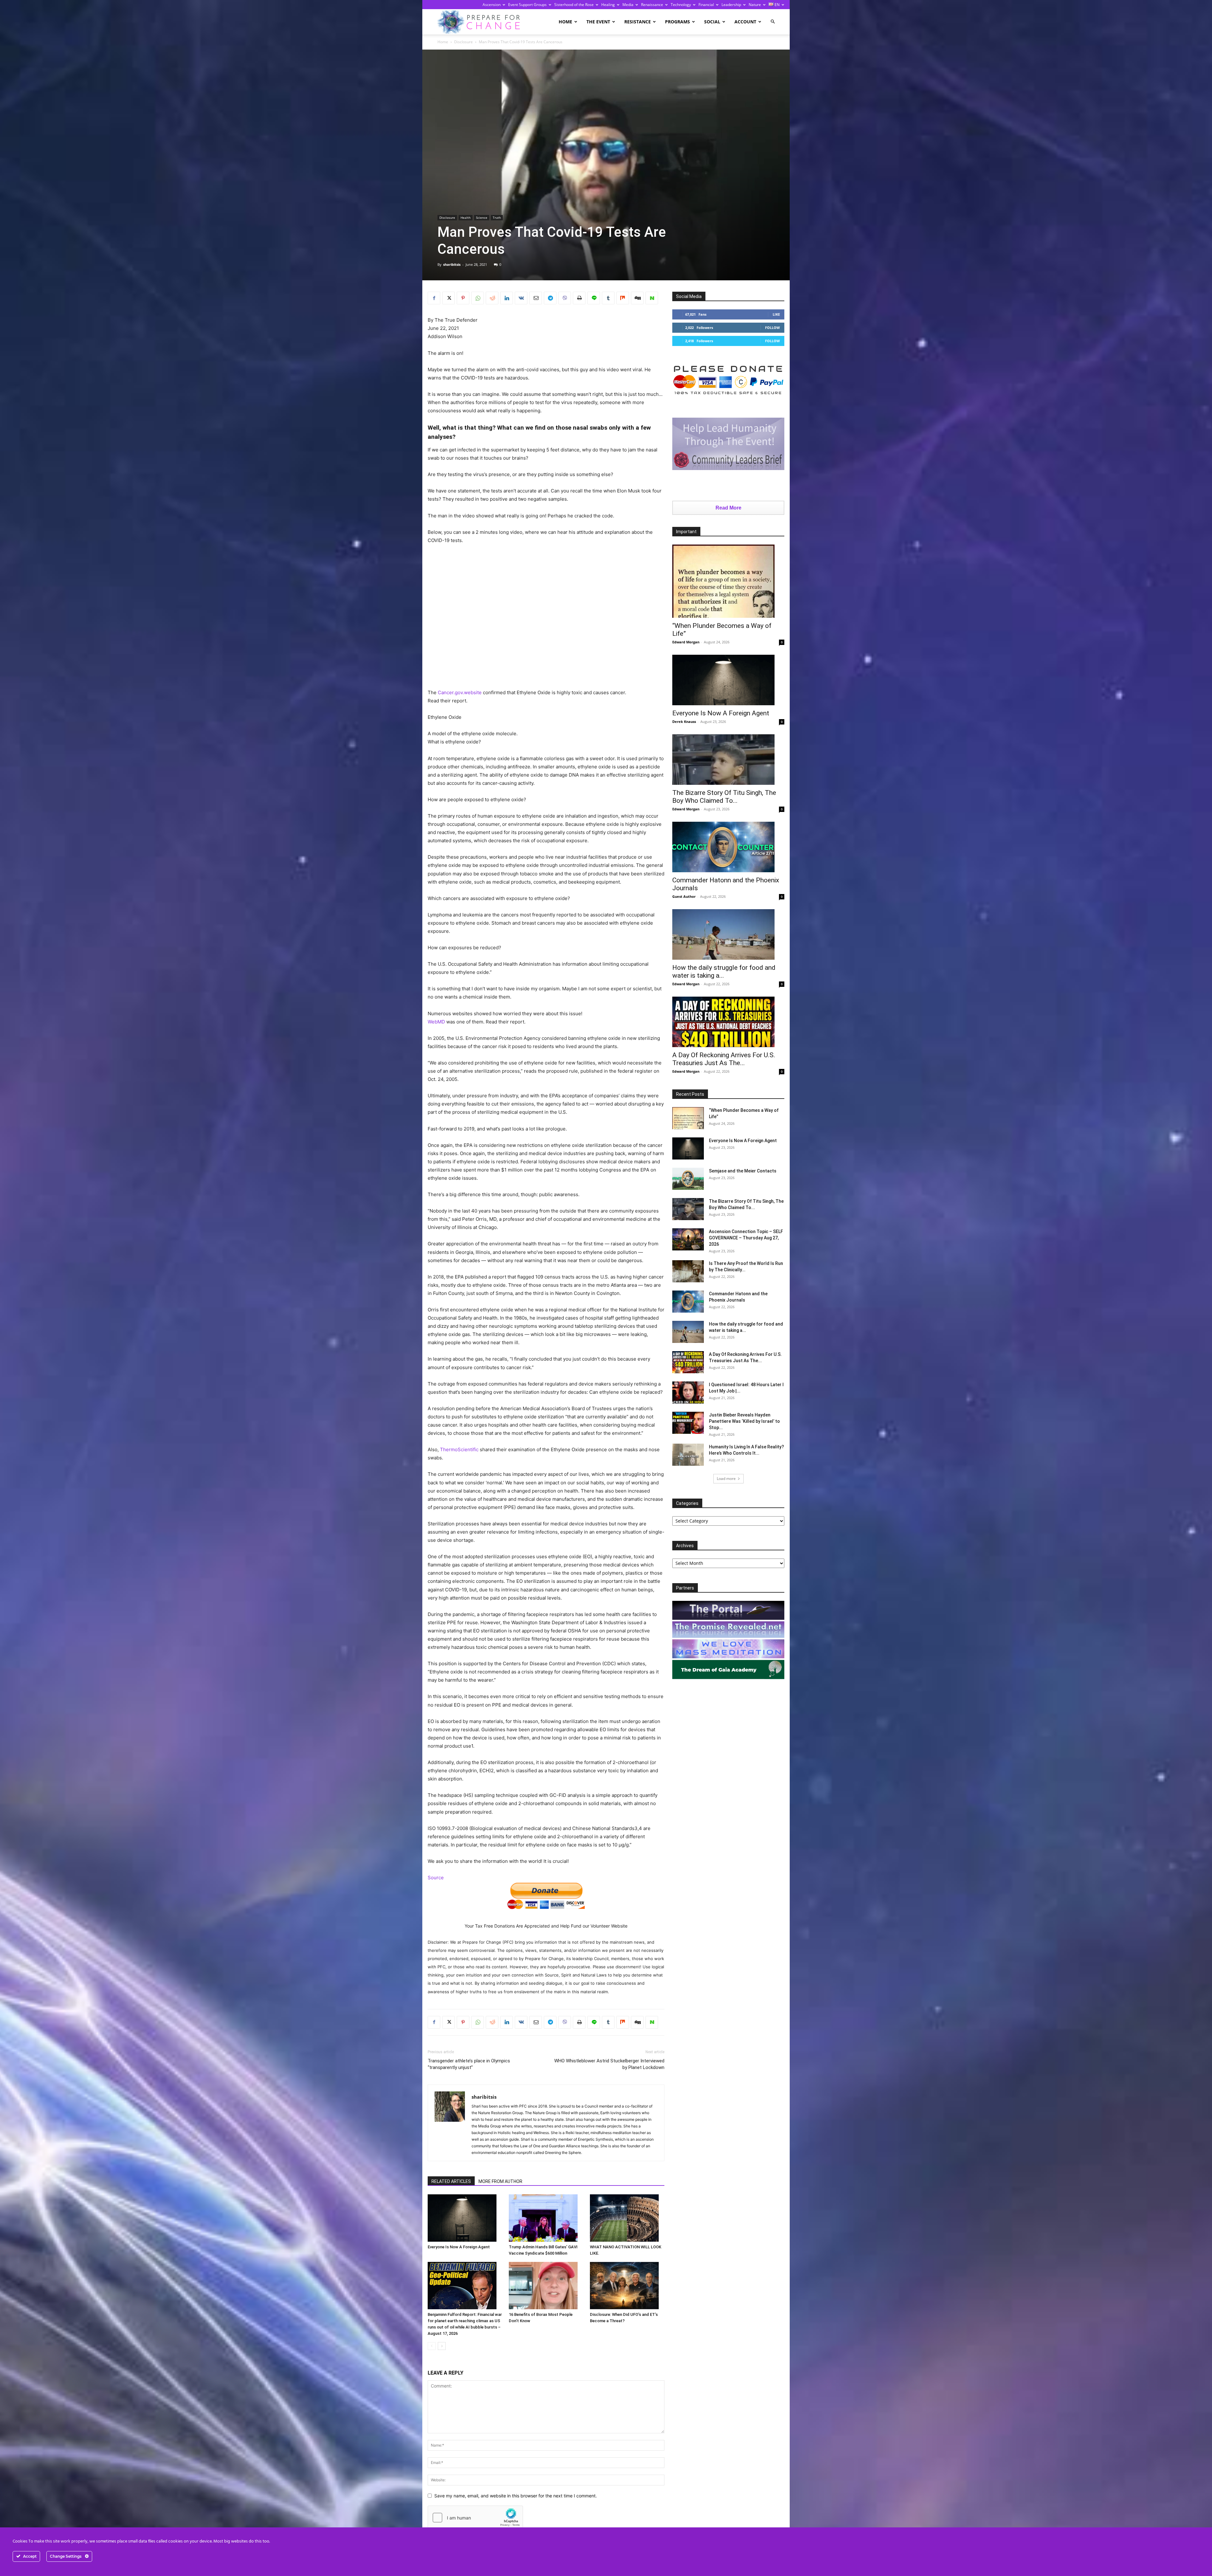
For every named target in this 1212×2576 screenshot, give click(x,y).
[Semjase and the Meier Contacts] (688, 1179)
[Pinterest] (463, 298)
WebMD (436, 1022)
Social (712, 22)
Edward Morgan (686, 642)
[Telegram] (550, 298)
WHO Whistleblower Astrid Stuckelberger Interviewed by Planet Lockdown (609, 2064)
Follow (772, 328)
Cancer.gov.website (460, 692)
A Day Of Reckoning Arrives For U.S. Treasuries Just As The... (724, 1059)
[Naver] (652, 298)
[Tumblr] (608, 298)
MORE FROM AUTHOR (500, 2181)
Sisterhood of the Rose (574, 5)
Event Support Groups (527, 5)
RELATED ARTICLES (451, 2181)
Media (628, 5)
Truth (497, 218)
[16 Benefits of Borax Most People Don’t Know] (546, 2286)
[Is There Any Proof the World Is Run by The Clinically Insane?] (688, 1271)
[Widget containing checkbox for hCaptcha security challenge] (475, 2518)
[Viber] (565, 298)
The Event (598, 22)
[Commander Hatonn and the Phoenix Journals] (728, 847)
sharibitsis (452, 264)
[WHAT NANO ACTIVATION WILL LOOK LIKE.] (627, 2218)
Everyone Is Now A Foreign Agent (459, 2247)
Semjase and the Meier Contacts (743, 1171)
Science (482, 218)
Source (436, 1878)
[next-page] (442, 2346)
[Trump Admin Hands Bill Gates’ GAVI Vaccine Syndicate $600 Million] (546, 2218)
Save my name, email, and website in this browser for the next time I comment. (516, 2496)
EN (777, 5)
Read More (728, 508)
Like (776, 314)
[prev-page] (432, 2346)
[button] (773, 22)
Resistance (638, 22)
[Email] (536, 298)
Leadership (731, 5)
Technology (681, 5)
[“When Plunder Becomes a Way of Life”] (728, 581)
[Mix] (623, 298)
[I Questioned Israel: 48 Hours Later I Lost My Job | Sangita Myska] (688, 1392)
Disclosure (463, 42)
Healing (608, 5)
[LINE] (594, 298)
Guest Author (684, 896)
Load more (726, 1479)
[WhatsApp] (478, 298)
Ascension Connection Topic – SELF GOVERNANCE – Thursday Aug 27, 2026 (746, 1238)
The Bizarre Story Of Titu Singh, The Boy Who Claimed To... (724, 797)
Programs (677, 22)
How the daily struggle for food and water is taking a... (724, 972)
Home (565, 22)
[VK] (521, 298)
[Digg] (637, 298)
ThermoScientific (459, 1449)
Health (466, 218)
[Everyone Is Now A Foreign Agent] (465, 2218)
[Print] (579, 298)
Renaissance (652, 5)
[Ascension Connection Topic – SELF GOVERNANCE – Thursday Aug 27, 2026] (688, 1239)
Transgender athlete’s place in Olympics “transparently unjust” (469, 2064)
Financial (706, 5)
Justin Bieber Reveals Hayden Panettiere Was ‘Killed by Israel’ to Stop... (744, 1421)
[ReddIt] (492, 298)
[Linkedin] (507, 298)
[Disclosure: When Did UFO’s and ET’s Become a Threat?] (627, 2286)
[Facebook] (434, 298)
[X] (449, 298)
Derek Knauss (684, 722)
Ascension (492, 5)
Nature (755, 5)
